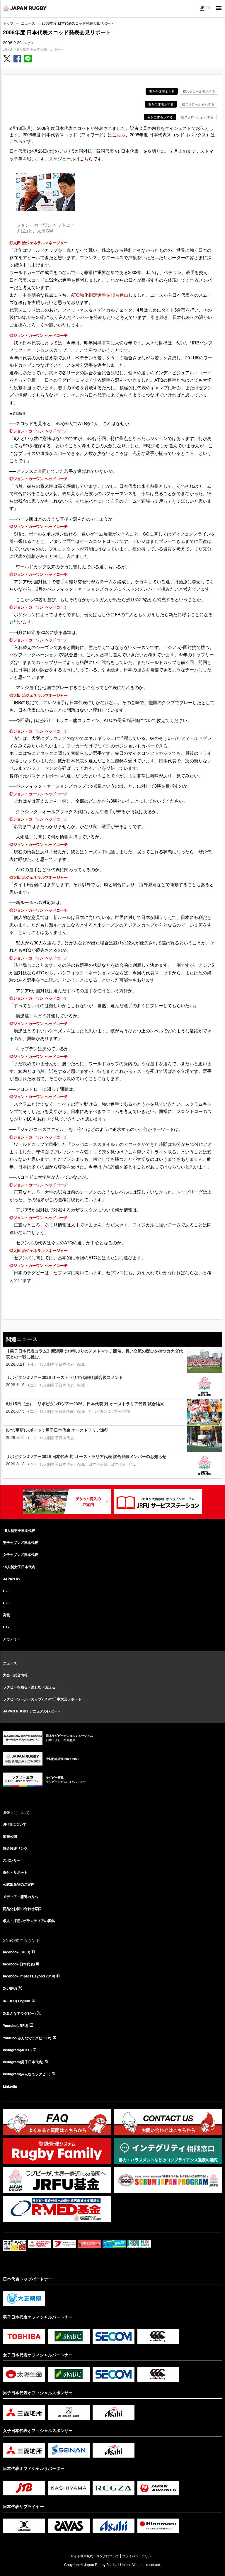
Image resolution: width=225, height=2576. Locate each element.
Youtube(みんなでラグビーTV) (27, 2038)
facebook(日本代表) (19, 1964)
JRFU (7, 49)
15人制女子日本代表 (19, 1567)
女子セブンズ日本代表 (21, 1554)
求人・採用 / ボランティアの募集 (29, 1921)
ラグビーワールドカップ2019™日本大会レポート (42, 1699)
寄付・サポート (15, 1872)
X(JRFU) (10, 1988)
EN (208, 8)
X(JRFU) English (17, 2001)
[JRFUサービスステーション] (158, 1502)
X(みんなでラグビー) (19, 2013)
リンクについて (108, 2556)
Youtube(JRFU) (16, 2026)
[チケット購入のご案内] (67, 1502)
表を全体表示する (162, 91)
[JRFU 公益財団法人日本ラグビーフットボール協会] (25, 8)
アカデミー (12, 1639)
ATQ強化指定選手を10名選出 (100, 295)
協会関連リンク (15, 1848)
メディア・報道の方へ (21, 1897)
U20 (6, 1603)
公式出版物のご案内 (19, 1884)
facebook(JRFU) (17, 1952)
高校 (6, 1615)
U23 (6, 1591)
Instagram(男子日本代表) (23, 2062)
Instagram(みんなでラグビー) (27, 2074)
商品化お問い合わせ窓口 (22, 1909)
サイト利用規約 (82, 2556)
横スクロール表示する (199, 91)
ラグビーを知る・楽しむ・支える (29, 1687)
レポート (57, 49)
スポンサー (12, 1860)
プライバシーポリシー (138, 2556)
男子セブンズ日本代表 (21, 1542)
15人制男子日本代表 (31, 49)
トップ (8, 23)
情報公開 (10, 1836)
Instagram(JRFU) (17, 2050)
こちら (119, 134)
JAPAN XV (12, 1579)
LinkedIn (10, 2086)
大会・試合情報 (15, 1675)
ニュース (28, 23)
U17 (6, 1627)
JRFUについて (15, 1824)
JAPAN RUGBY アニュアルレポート (32, 1711)
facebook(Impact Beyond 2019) (29, 1976)
